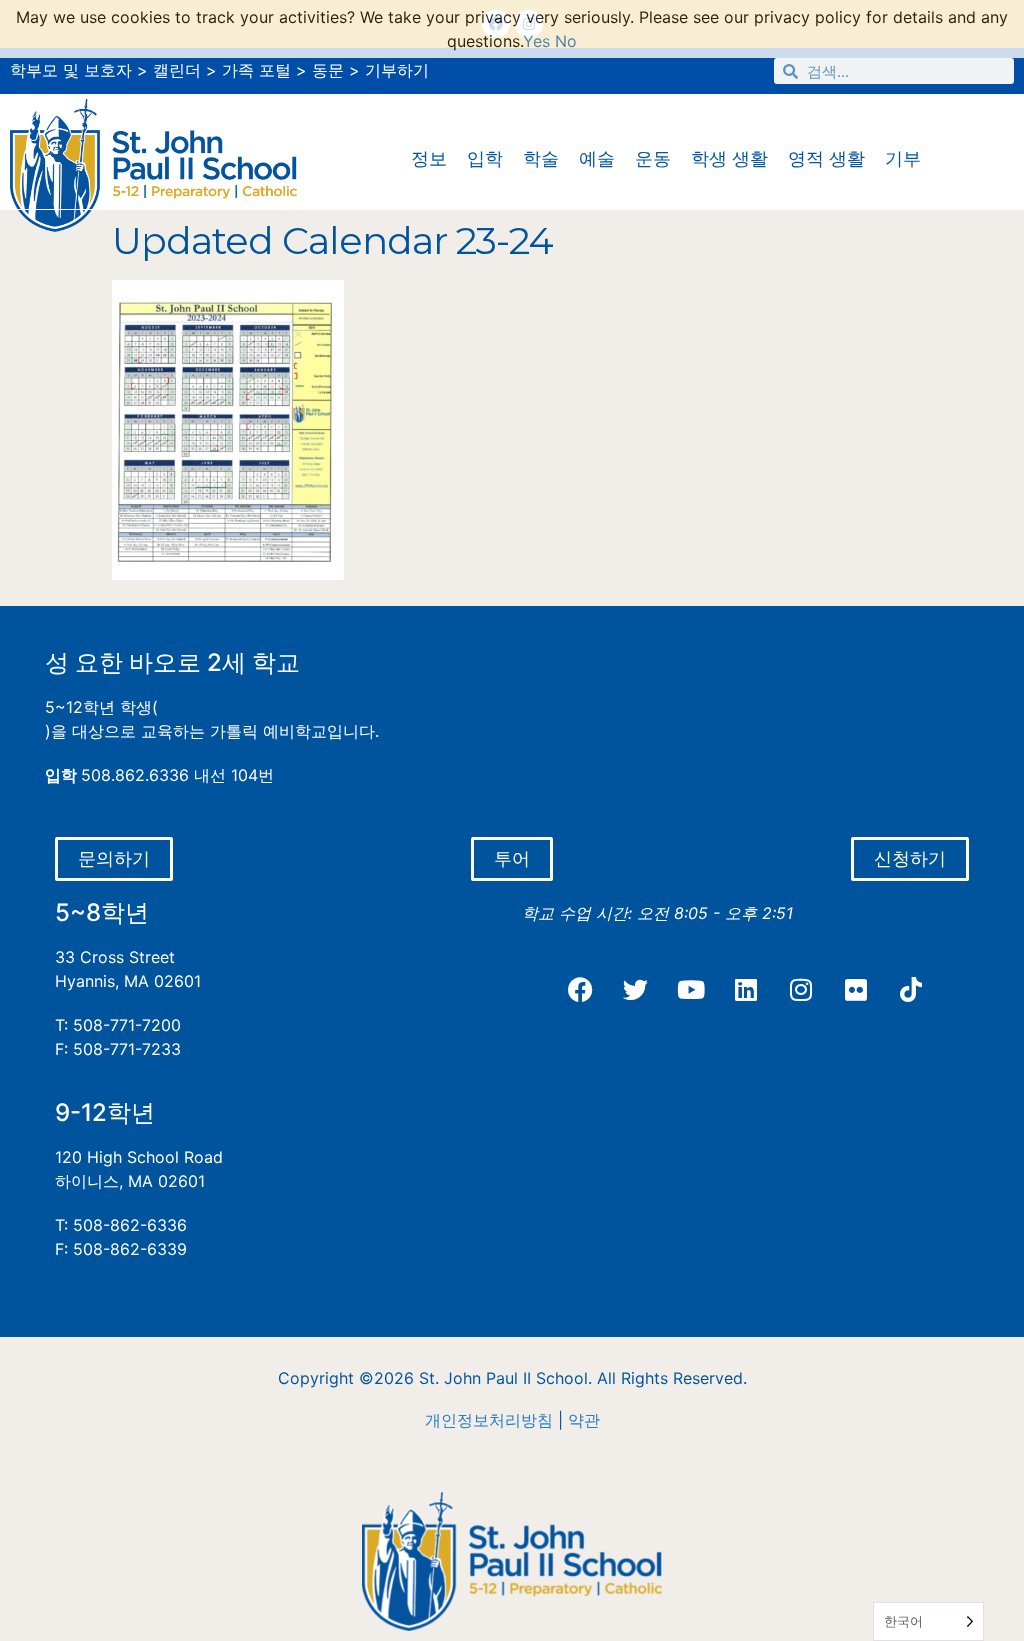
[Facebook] (581, 990)
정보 (429, 158)
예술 (597, 158)
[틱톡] (911, 990)
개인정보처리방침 (489, 1420)
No (566, 41)
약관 (584, 1420)
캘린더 (177, 70)
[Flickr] (856, 990)
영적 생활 (826, 158)
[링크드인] (746, 990)
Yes (536, 41)
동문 (328, 70)
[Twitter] (636, 990)
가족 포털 (256, 70)
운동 (653, 158)
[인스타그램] (801, 990)
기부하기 (397, 70)
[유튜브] (691, 990)
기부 (903, 158)
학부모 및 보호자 (71, 70)
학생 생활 (729, 158)
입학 (485, 158)
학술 (541, 158)
